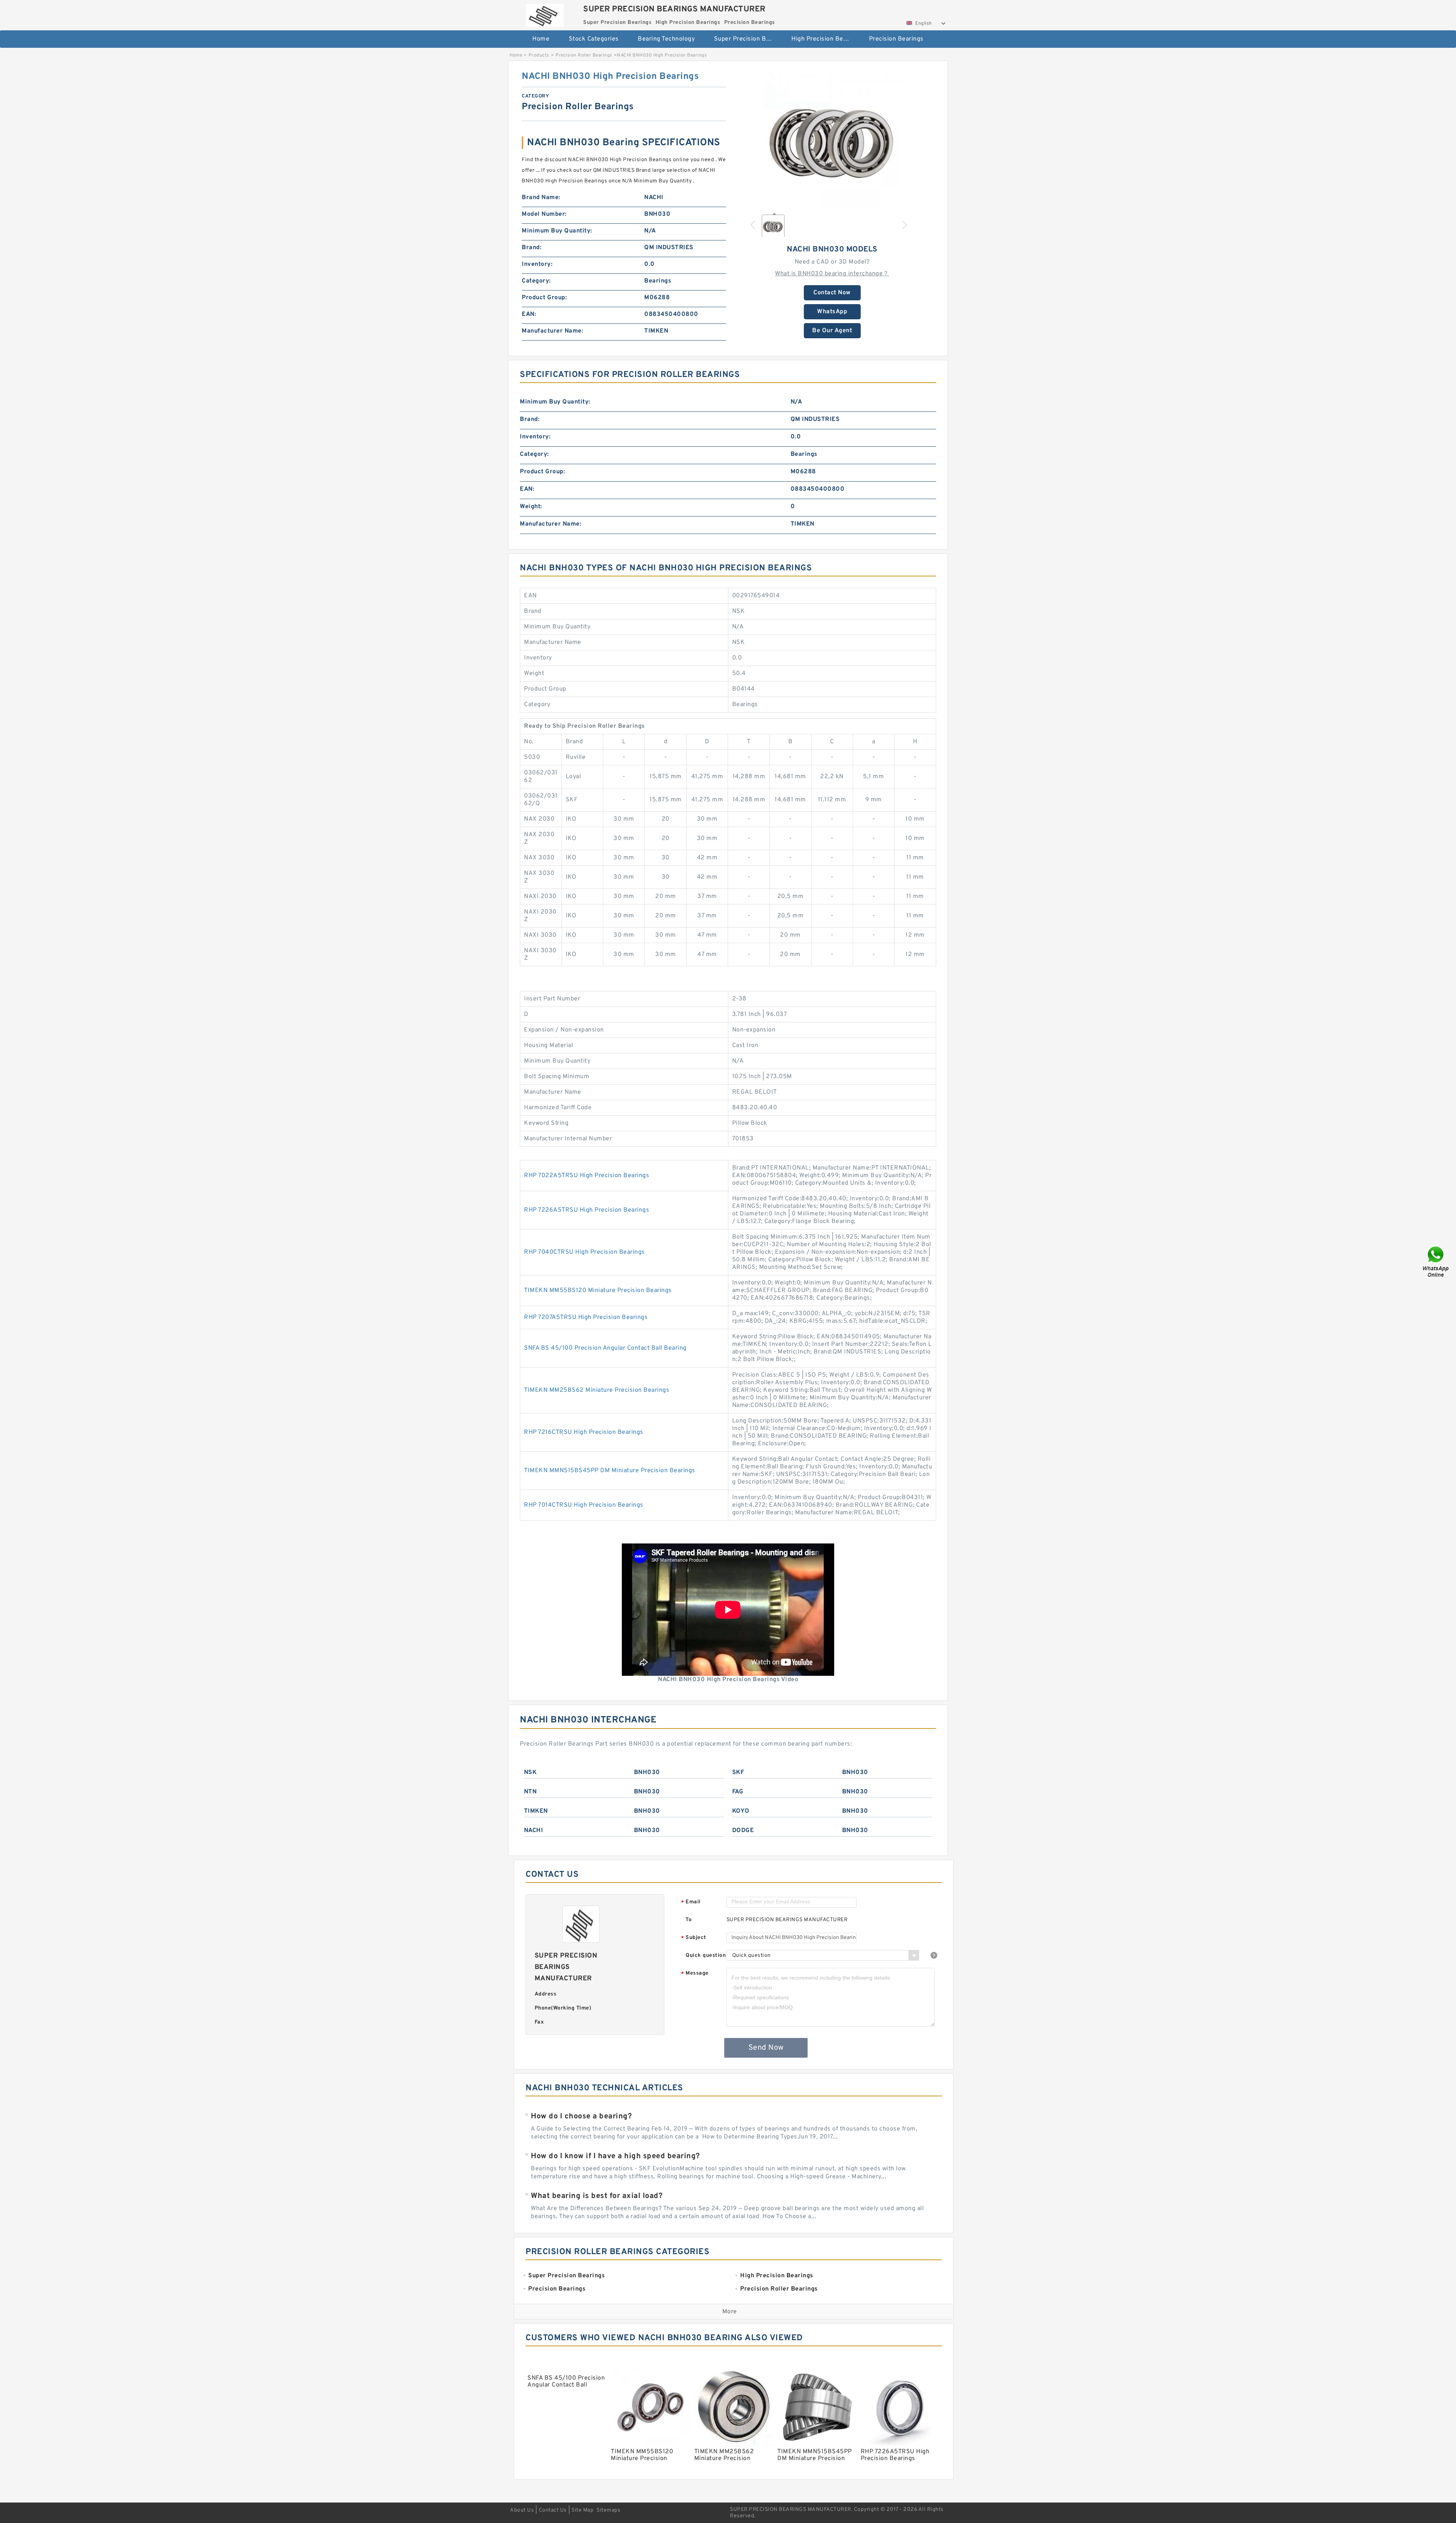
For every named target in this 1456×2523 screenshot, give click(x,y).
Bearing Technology (666, 39)
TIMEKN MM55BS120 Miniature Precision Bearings (598, 1291)
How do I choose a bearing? (581, 2116)
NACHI (534, 1831)
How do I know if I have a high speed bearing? (615, 2156)
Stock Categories (594, 39)
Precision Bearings (896, 39)
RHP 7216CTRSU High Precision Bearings (584, 1432)
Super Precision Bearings (748, 39)
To (689, 1920)
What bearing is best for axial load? (597, 2196)
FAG (738, 1792)
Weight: (531, 507)
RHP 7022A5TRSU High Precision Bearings (587, 1176)
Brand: (532, 248)
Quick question (706, 1955)
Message (695, 1974)
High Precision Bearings (825, 39)
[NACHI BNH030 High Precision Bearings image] (832, 139)
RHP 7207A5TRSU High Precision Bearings (586, 1317)
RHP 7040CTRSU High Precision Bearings (584, 1252)
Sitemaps (608, 2510)
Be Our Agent (832, 331)
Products (539, 55)
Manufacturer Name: (552, 331)
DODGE (743, 1831)
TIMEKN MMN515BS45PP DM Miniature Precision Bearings (610, 1471)
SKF (738, 1773)
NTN (530, 1792)
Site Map (582, 2510)
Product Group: (544, 298)
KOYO (741, 1811)
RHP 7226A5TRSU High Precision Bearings (587, 1210)
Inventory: (537, 264)
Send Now (766, 2048)
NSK (530, 1773)
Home (541, 39)
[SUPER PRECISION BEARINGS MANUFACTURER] (545, 13)
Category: (536, 281)
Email (691, 1902)
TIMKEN (536, 1811)
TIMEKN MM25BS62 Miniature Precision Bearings (597, 1390)
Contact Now (832, 293)
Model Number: (544, 214)
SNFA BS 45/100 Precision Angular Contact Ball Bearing (605, 1348)
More (730, 2312)
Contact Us (553, 2510)
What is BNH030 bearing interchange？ (832, 274)
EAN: (529, 314)
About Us (522, 2510)
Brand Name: (541, 198)
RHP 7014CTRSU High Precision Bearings (584, 1505)
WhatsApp (832, 312)
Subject (694, 1938)
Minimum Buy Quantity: (557, 231)
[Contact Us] (1436, 1261)
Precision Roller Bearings (584, 55)
